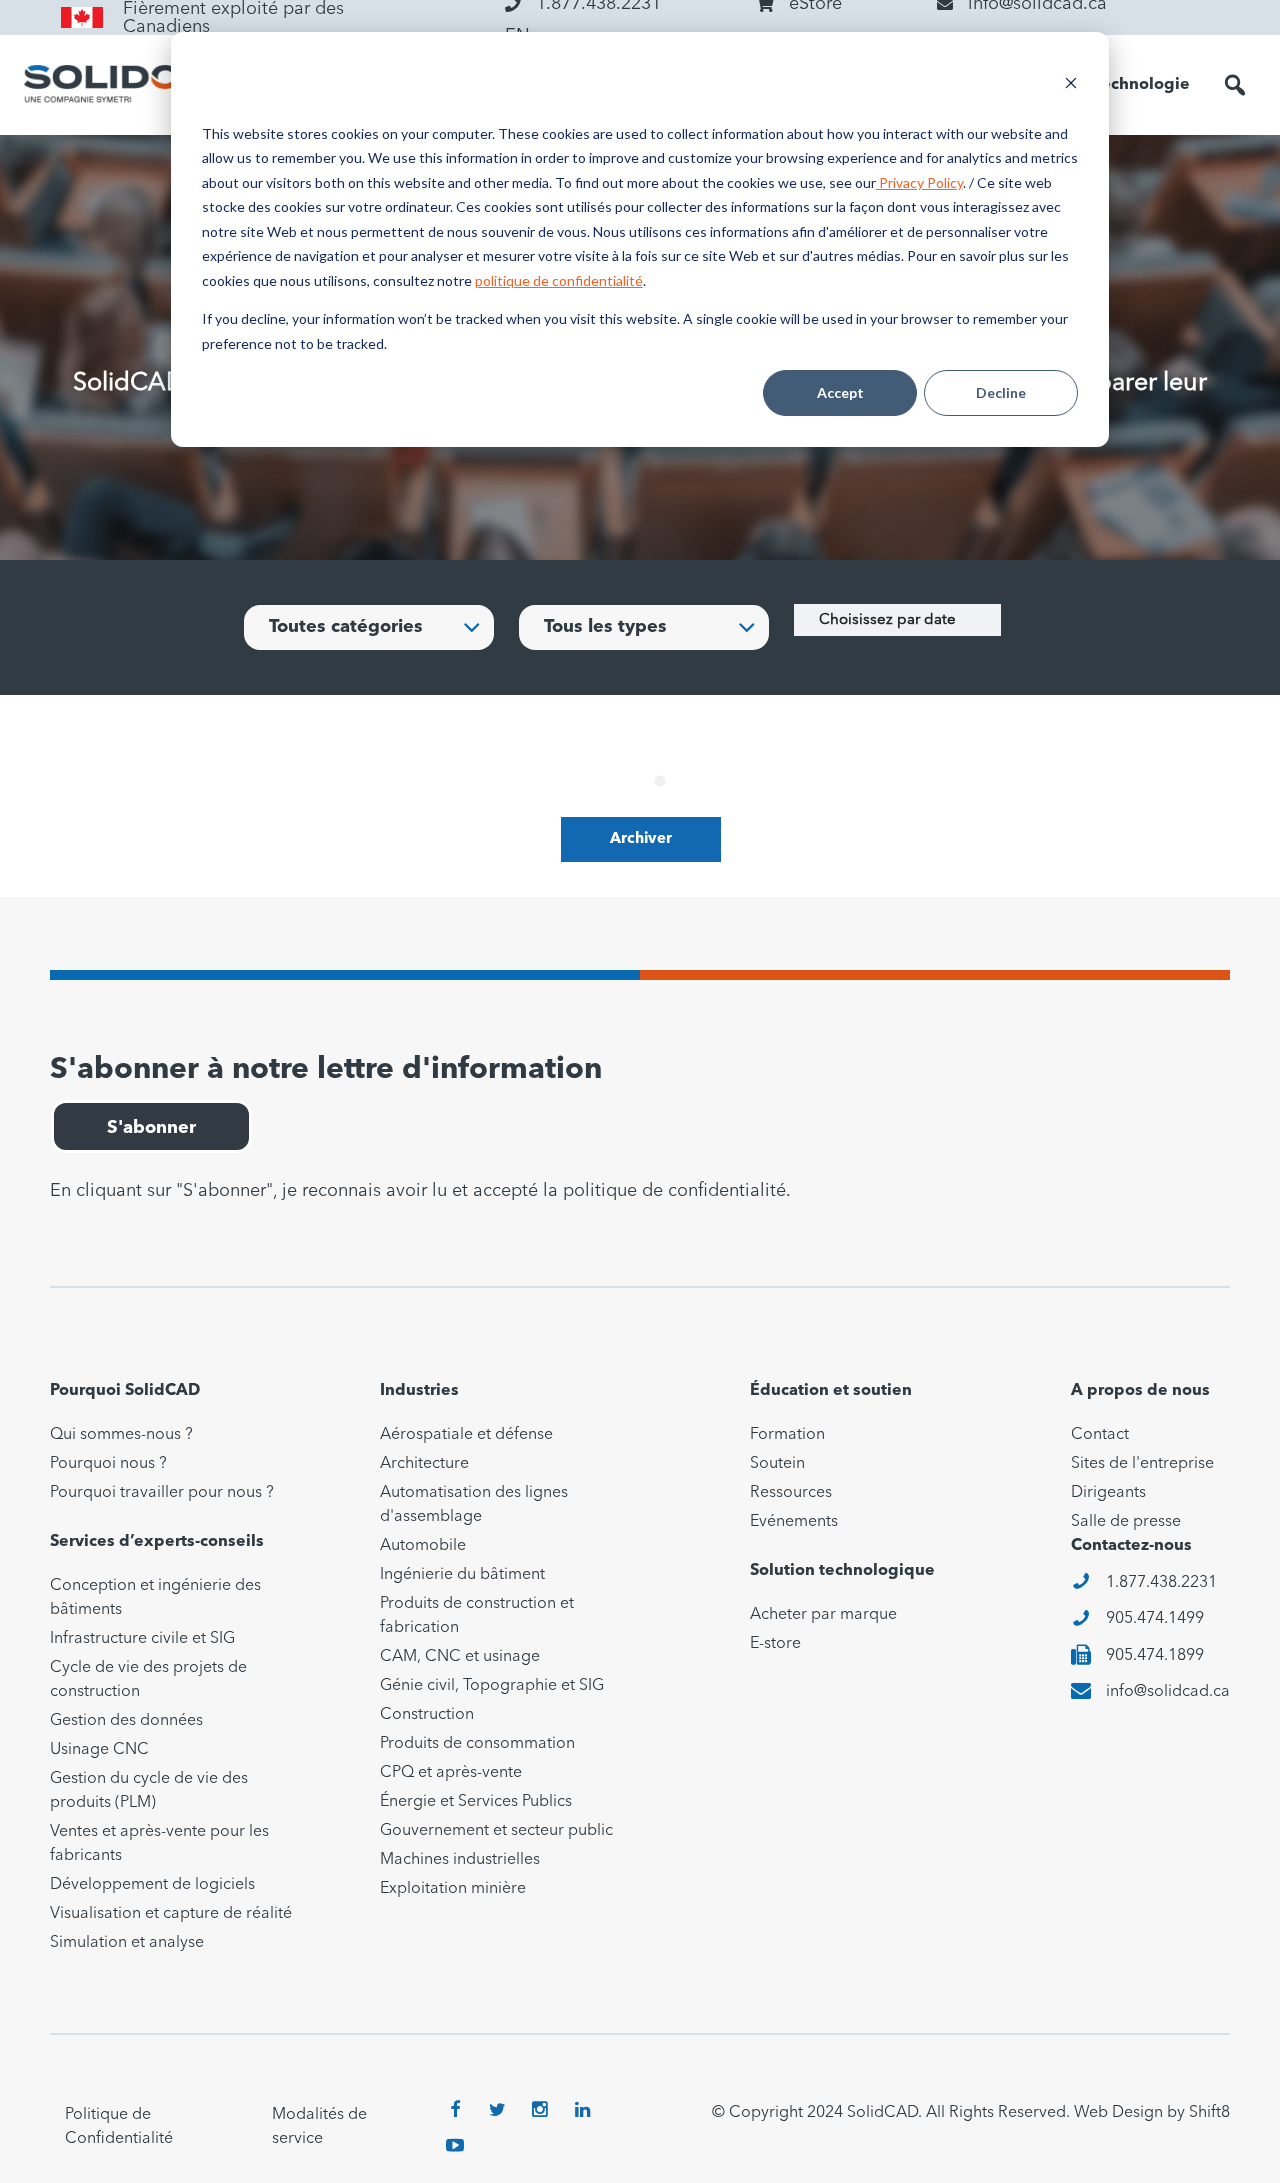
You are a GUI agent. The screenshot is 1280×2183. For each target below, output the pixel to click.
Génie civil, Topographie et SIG (492, 1686)
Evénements (794, 1522)
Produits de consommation (477, 1744)
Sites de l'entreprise (1142, 1464)
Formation (787, 1435)
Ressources (791, 1493)
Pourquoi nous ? (108, 1464)
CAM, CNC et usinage (460, 1657)
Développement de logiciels (152, 1885)
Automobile (423, 1546)
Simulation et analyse (127, 1943)
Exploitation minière (453, 1889)
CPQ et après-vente (451, 1773)
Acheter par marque (823, 1615)
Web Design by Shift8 (1152, 2113)
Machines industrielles (460, 1860)
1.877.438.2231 (1161, 1583)
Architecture (424, 1464)
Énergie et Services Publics (476, 1802)
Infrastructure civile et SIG (142, 1639)
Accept (840, 392)
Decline (1001, 392)
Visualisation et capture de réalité (171, 1914)
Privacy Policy (919, 182)
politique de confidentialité (559, 280)
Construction (427, 1715)
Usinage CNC (99, 1750)
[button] (1235, 85)
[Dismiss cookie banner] (1071, 85)
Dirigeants (1108, 1493)
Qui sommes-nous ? (121, 1435)
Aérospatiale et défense (466, 1435)
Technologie (1142, 85)
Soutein (777, 1464)
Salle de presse (1126, 1522)
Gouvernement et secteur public (496, 1831)
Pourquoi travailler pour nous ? (162, 1493)
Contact (1100, 1435)
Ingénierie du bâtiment (462, 1575)
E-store (775, 1644)
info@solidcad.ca (1168, 1692)
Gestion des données (126, 1721)
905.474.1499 (1155, 1619)
